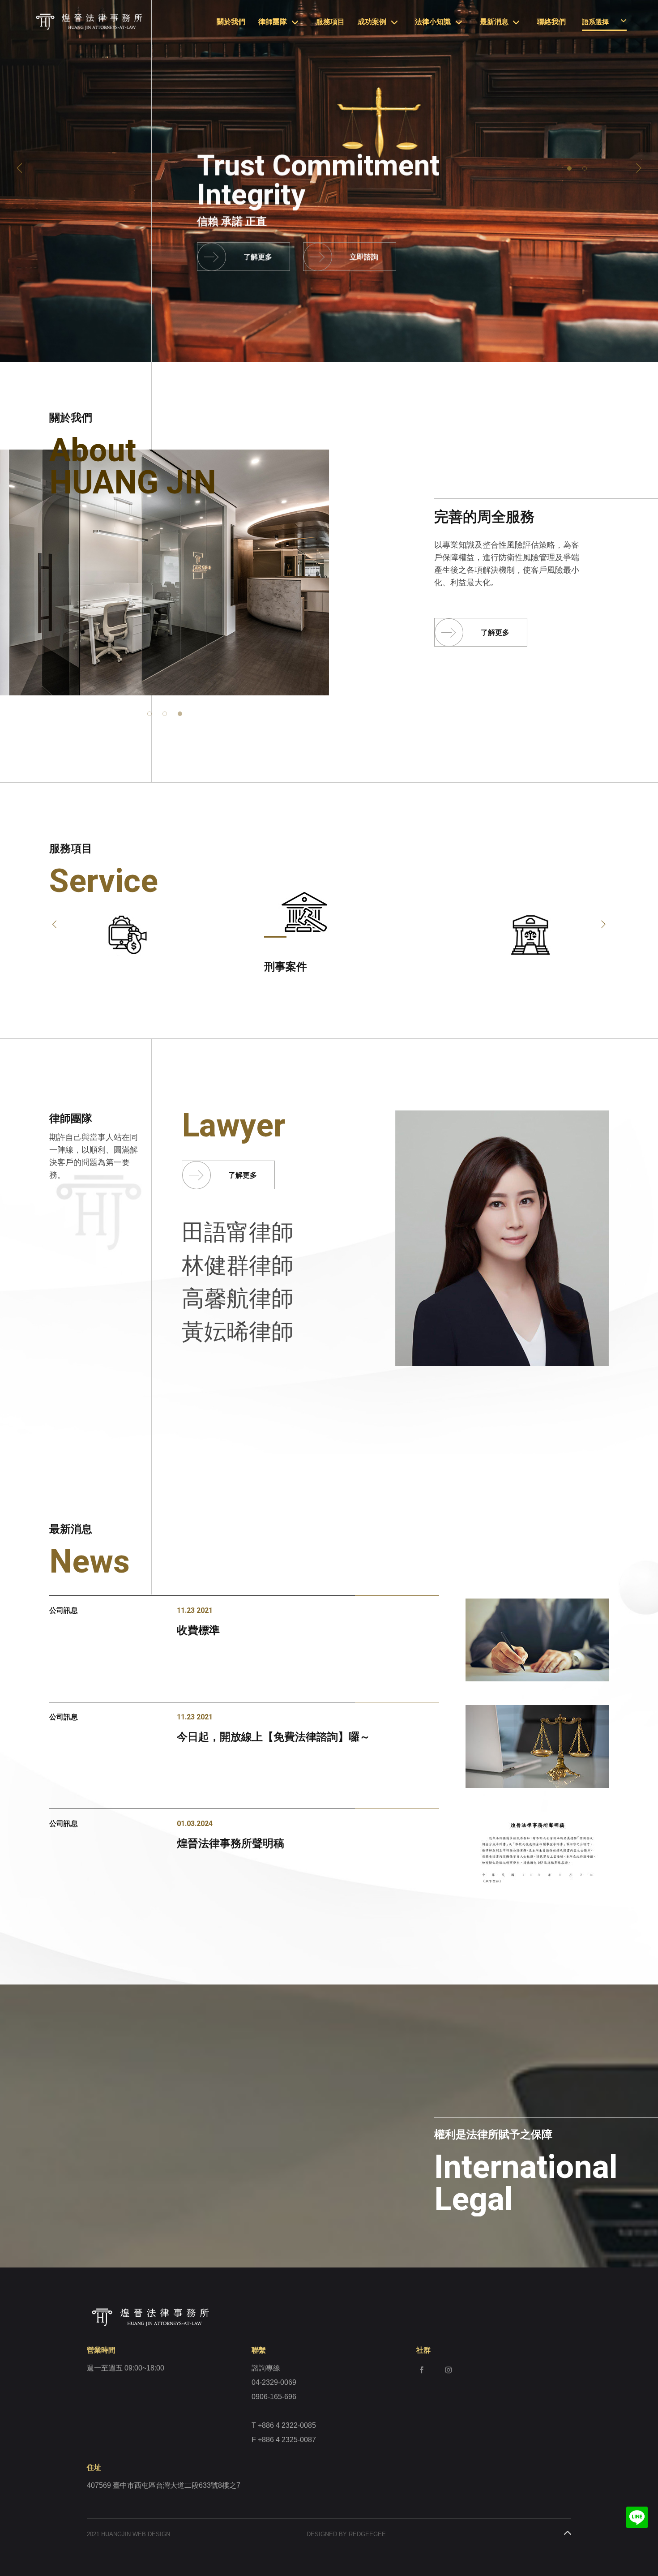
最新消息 (494, 22)
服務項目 (330, 22)
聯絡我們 (551, 22)
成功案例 (372, 22)
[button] (19, 168)
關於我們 (231, 22)
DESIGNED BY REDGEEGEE (346, 2534)
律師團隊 (273, 22)
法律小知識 (433, 22)
